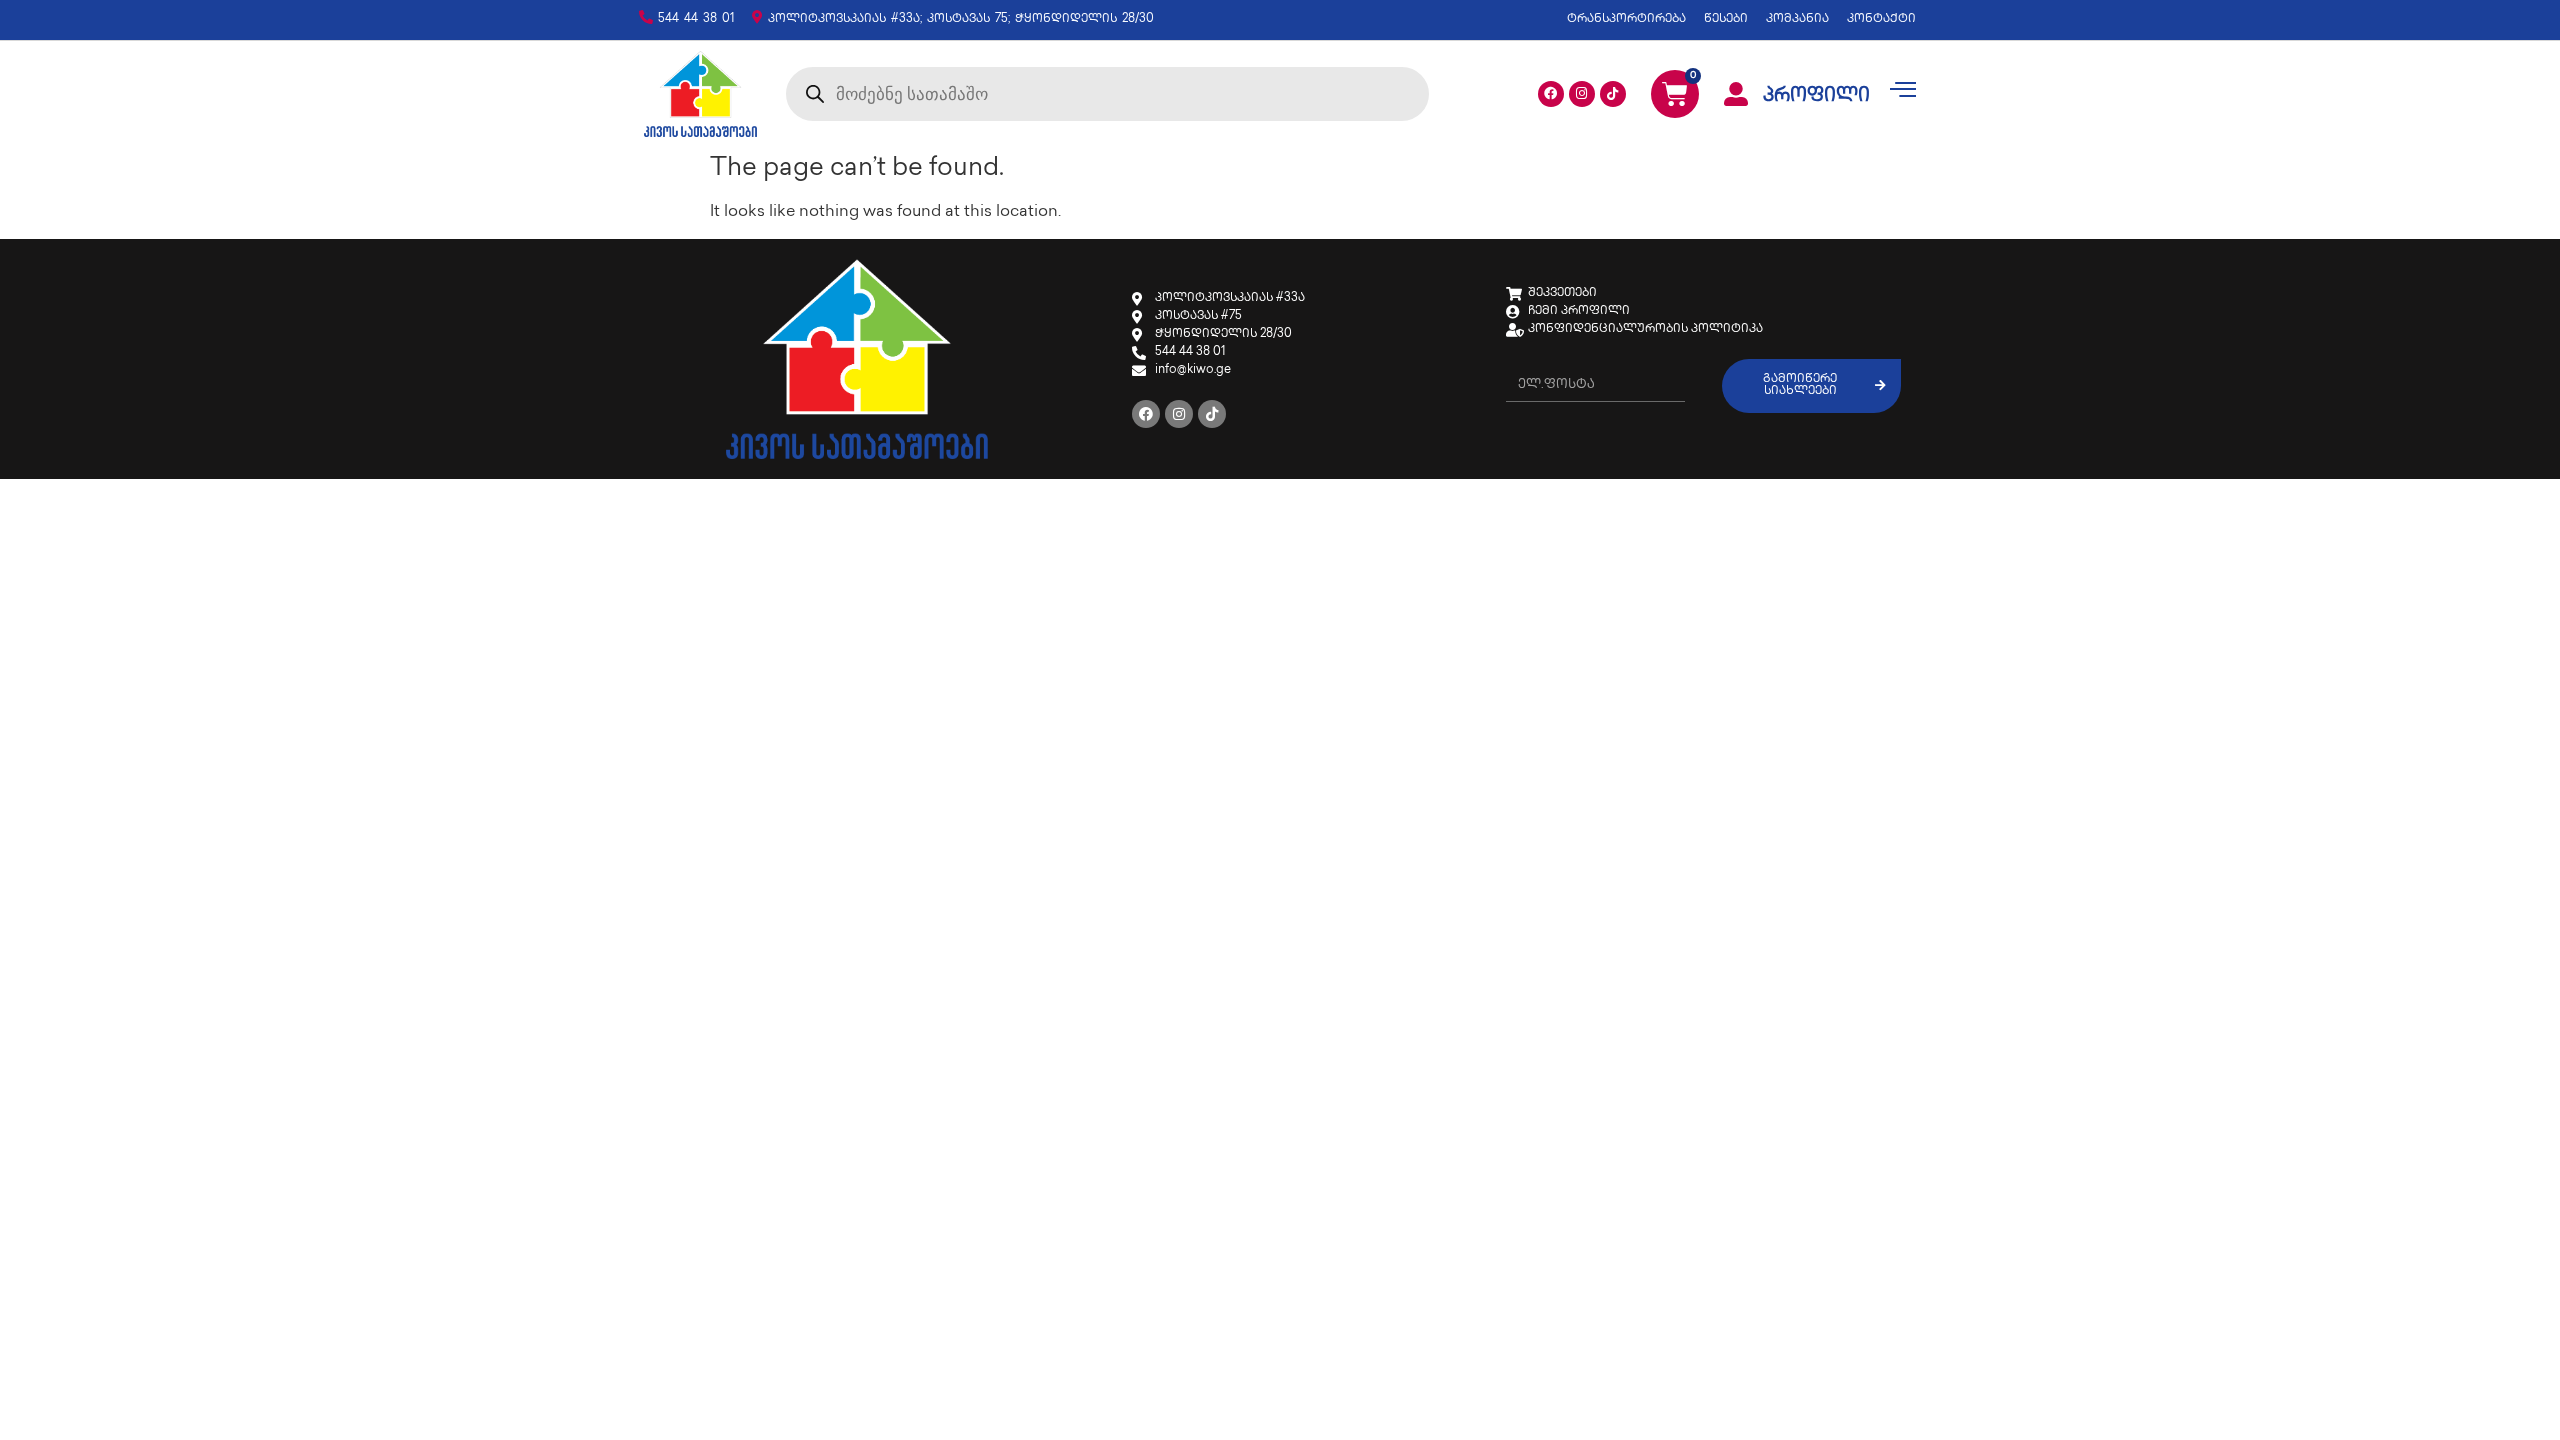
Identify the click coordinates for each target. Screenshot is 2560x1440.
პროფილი (1816, 97)
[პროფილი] (1736, 94)
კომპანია (1797, 19)
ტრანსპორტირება (1626, 19)
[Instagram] (1582, 94)
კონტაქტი (1881, 19)
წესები (1726, 19)
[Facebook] (1551, 94)
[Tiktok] (1613, 94)
